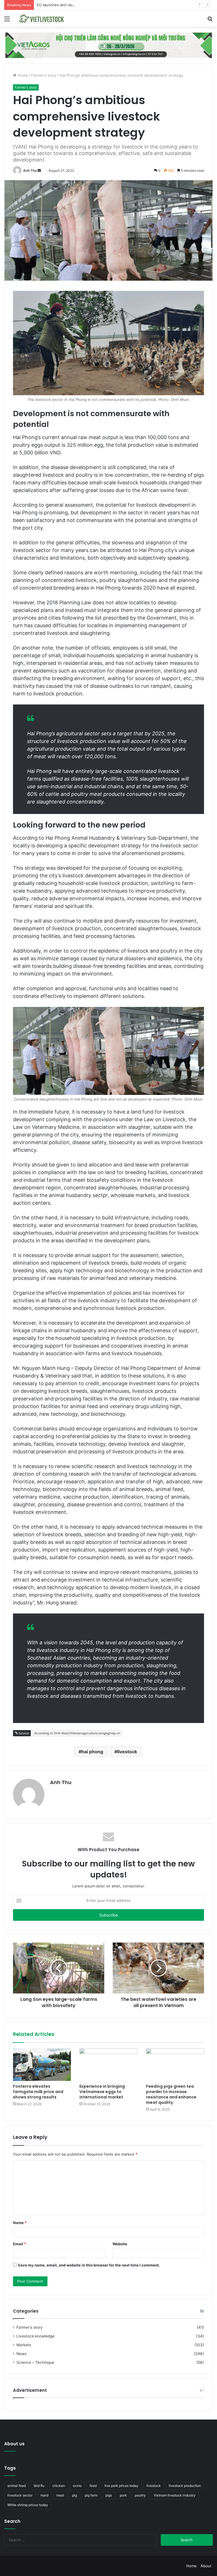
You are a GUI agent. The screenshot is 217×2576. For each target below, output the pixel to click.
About (206, 2566)
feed (93, 2486)
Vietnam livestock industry (175, 2495)
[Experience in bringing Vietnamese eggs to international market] (108, 2065)
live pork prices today (121, 2486)
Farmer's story (44, 75)
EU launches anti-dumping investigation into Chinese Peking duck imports (102, 5)
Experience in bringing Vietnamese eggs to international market (102, 2092)
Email (19, 2244)
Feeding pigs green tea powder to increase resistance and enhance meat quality (171, 2094)
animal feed (17, 2486)
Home (22, 75)
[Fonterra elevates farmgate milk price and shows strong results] (42, 2065)
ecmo (77, 2486)
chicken (59, 2486)
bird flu (39, 2486)
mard (44, 2495)
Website (120, 2244)
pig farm (91, 2495)
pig (74, 2495)
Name (20, 2223)
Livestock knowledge (35, 2336)
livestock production (185, 2486)
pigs (109, 2495)
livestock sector (20, 2495)
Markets (24, 2345)
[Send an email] (39, 170)
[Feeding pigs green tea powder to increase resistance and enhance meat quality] (175, 2065)
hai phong (92, 1752)
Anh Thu (30, 170)
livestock (127, 1752)
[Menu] (7, 21)
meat (60, 2495)
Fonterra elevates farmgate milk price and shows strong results (38, 2092)
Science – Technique (35, 2362)
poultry (140, 2495)
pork (123, 2495)
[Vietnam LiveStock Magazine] (44, 19)
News (21, 2354)
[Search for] (210, 21)
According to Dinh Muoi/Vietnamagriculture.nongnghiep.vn (77, 1733)
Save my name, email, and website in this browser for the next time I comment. (89, 2265)
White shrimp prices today (28, 2505)
